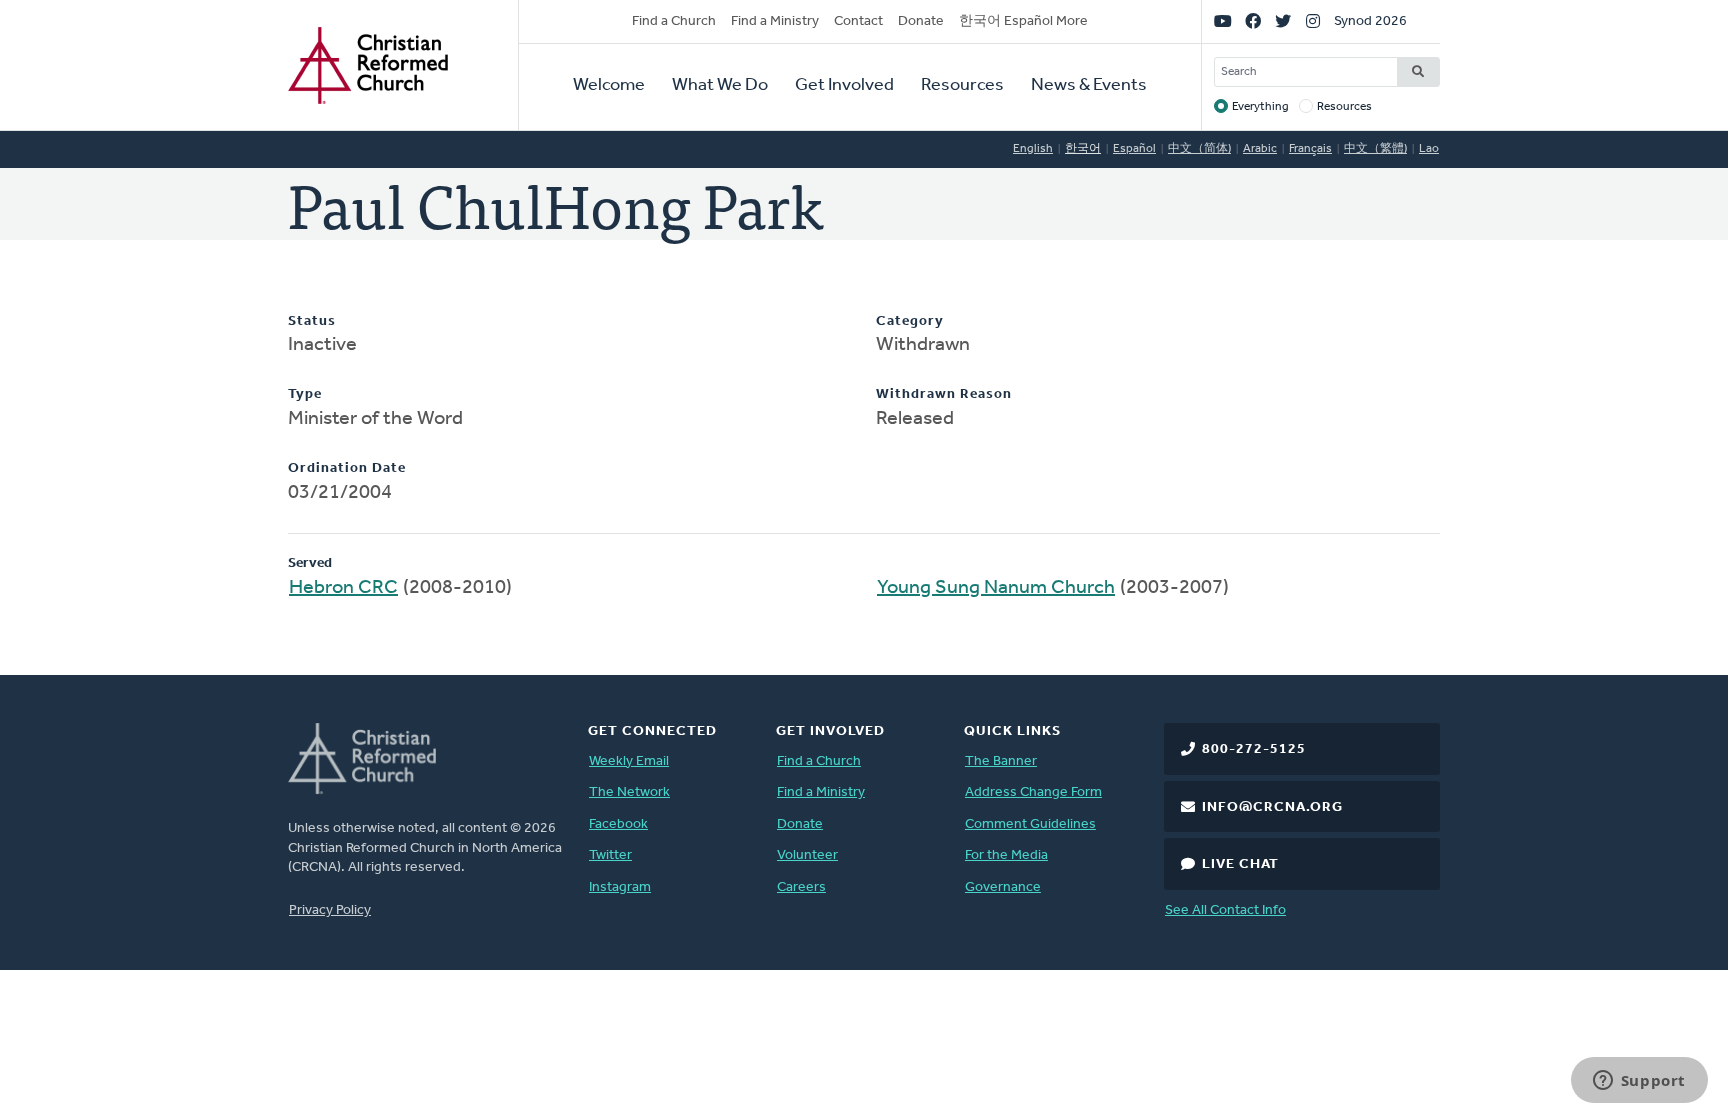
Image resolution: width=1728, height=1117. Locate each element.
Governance (1003, 887)
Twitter (610, 855)
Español (1134, 149)
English (1033, 149)
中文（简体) (1199, 149)
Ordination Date (347, 468)
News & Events (1089, 86)
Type (305, 394)
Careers (801, 887)
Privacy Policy (330, 910)
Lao (1429, 149)
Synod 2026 (1370, 21)
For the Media (1006, 855)
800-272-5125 (1254, 749)
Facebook (618, 824)
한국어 (1083, 149)
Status (312, 321)
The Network (629, 792)
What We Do (720, 86)
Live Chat (1240, 864)
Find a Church (674, 21)
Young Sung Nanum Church (996, 588)
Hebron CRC (343, 588)
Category (910, 321)
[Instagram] (1313, 22)
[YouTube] (1223, 22)
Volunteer (807, 855)
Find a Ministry (775, 21)
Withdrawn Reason (944, 394)
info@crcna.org (1272, 807)
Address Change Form (1033, 792)
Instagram (620, 887)
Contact (858, 21)
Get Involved (844, 86)
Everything (1260, 107)
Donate (921, 21)
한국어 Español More (1023, 21)
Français (1310, 149)
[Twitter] (1283, 22)
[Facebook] (1253, 22)
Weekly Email (629, 761)
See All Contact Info (1225, 910)
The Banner (1001, 761)
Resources (962, 86)
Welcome (609, 86)
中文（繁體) (1375, 149)
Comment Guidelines (1030, 824)
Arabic (1260, 149)
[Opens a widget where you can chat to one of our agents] (1639, 1082)
